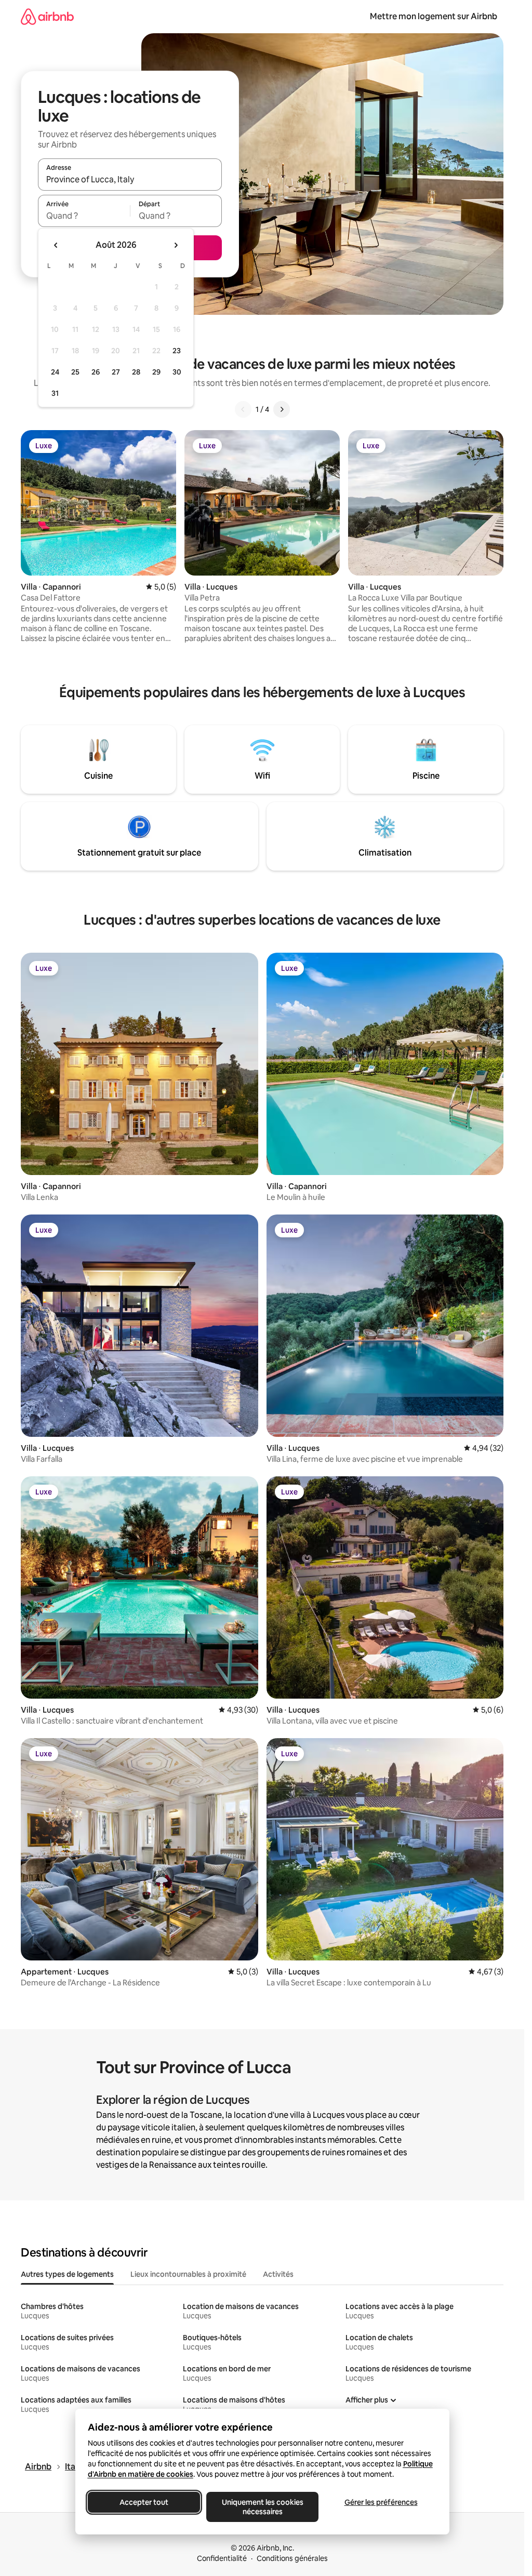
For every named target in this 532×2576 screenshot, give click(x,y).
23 (177, 351)
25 (75, 372)
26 (96, 372)
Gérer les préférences (381, 2502)
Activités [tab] (278, 2274)
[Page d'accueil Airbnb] (47, 16)
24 (55, 372)
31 (55, 393)
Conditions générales (292, 2558)
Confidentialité (222, 2558)
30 (177, 372)
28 (136, 372)
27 (116, 372)
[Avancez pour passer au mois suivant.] (176, 245)
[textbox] (84, 216)
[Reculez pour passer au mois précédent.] (56, 245)
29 (156, 372)
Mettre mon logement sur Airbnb (434, 16)
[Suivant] (282, 409)
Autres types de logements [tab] (67, 2274)
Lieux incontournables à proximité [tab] (188, 2274)
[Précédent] (243, 409)
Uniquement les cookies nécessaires (262, 2507)
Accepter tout (144, 2502)
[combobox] (130, 179)
